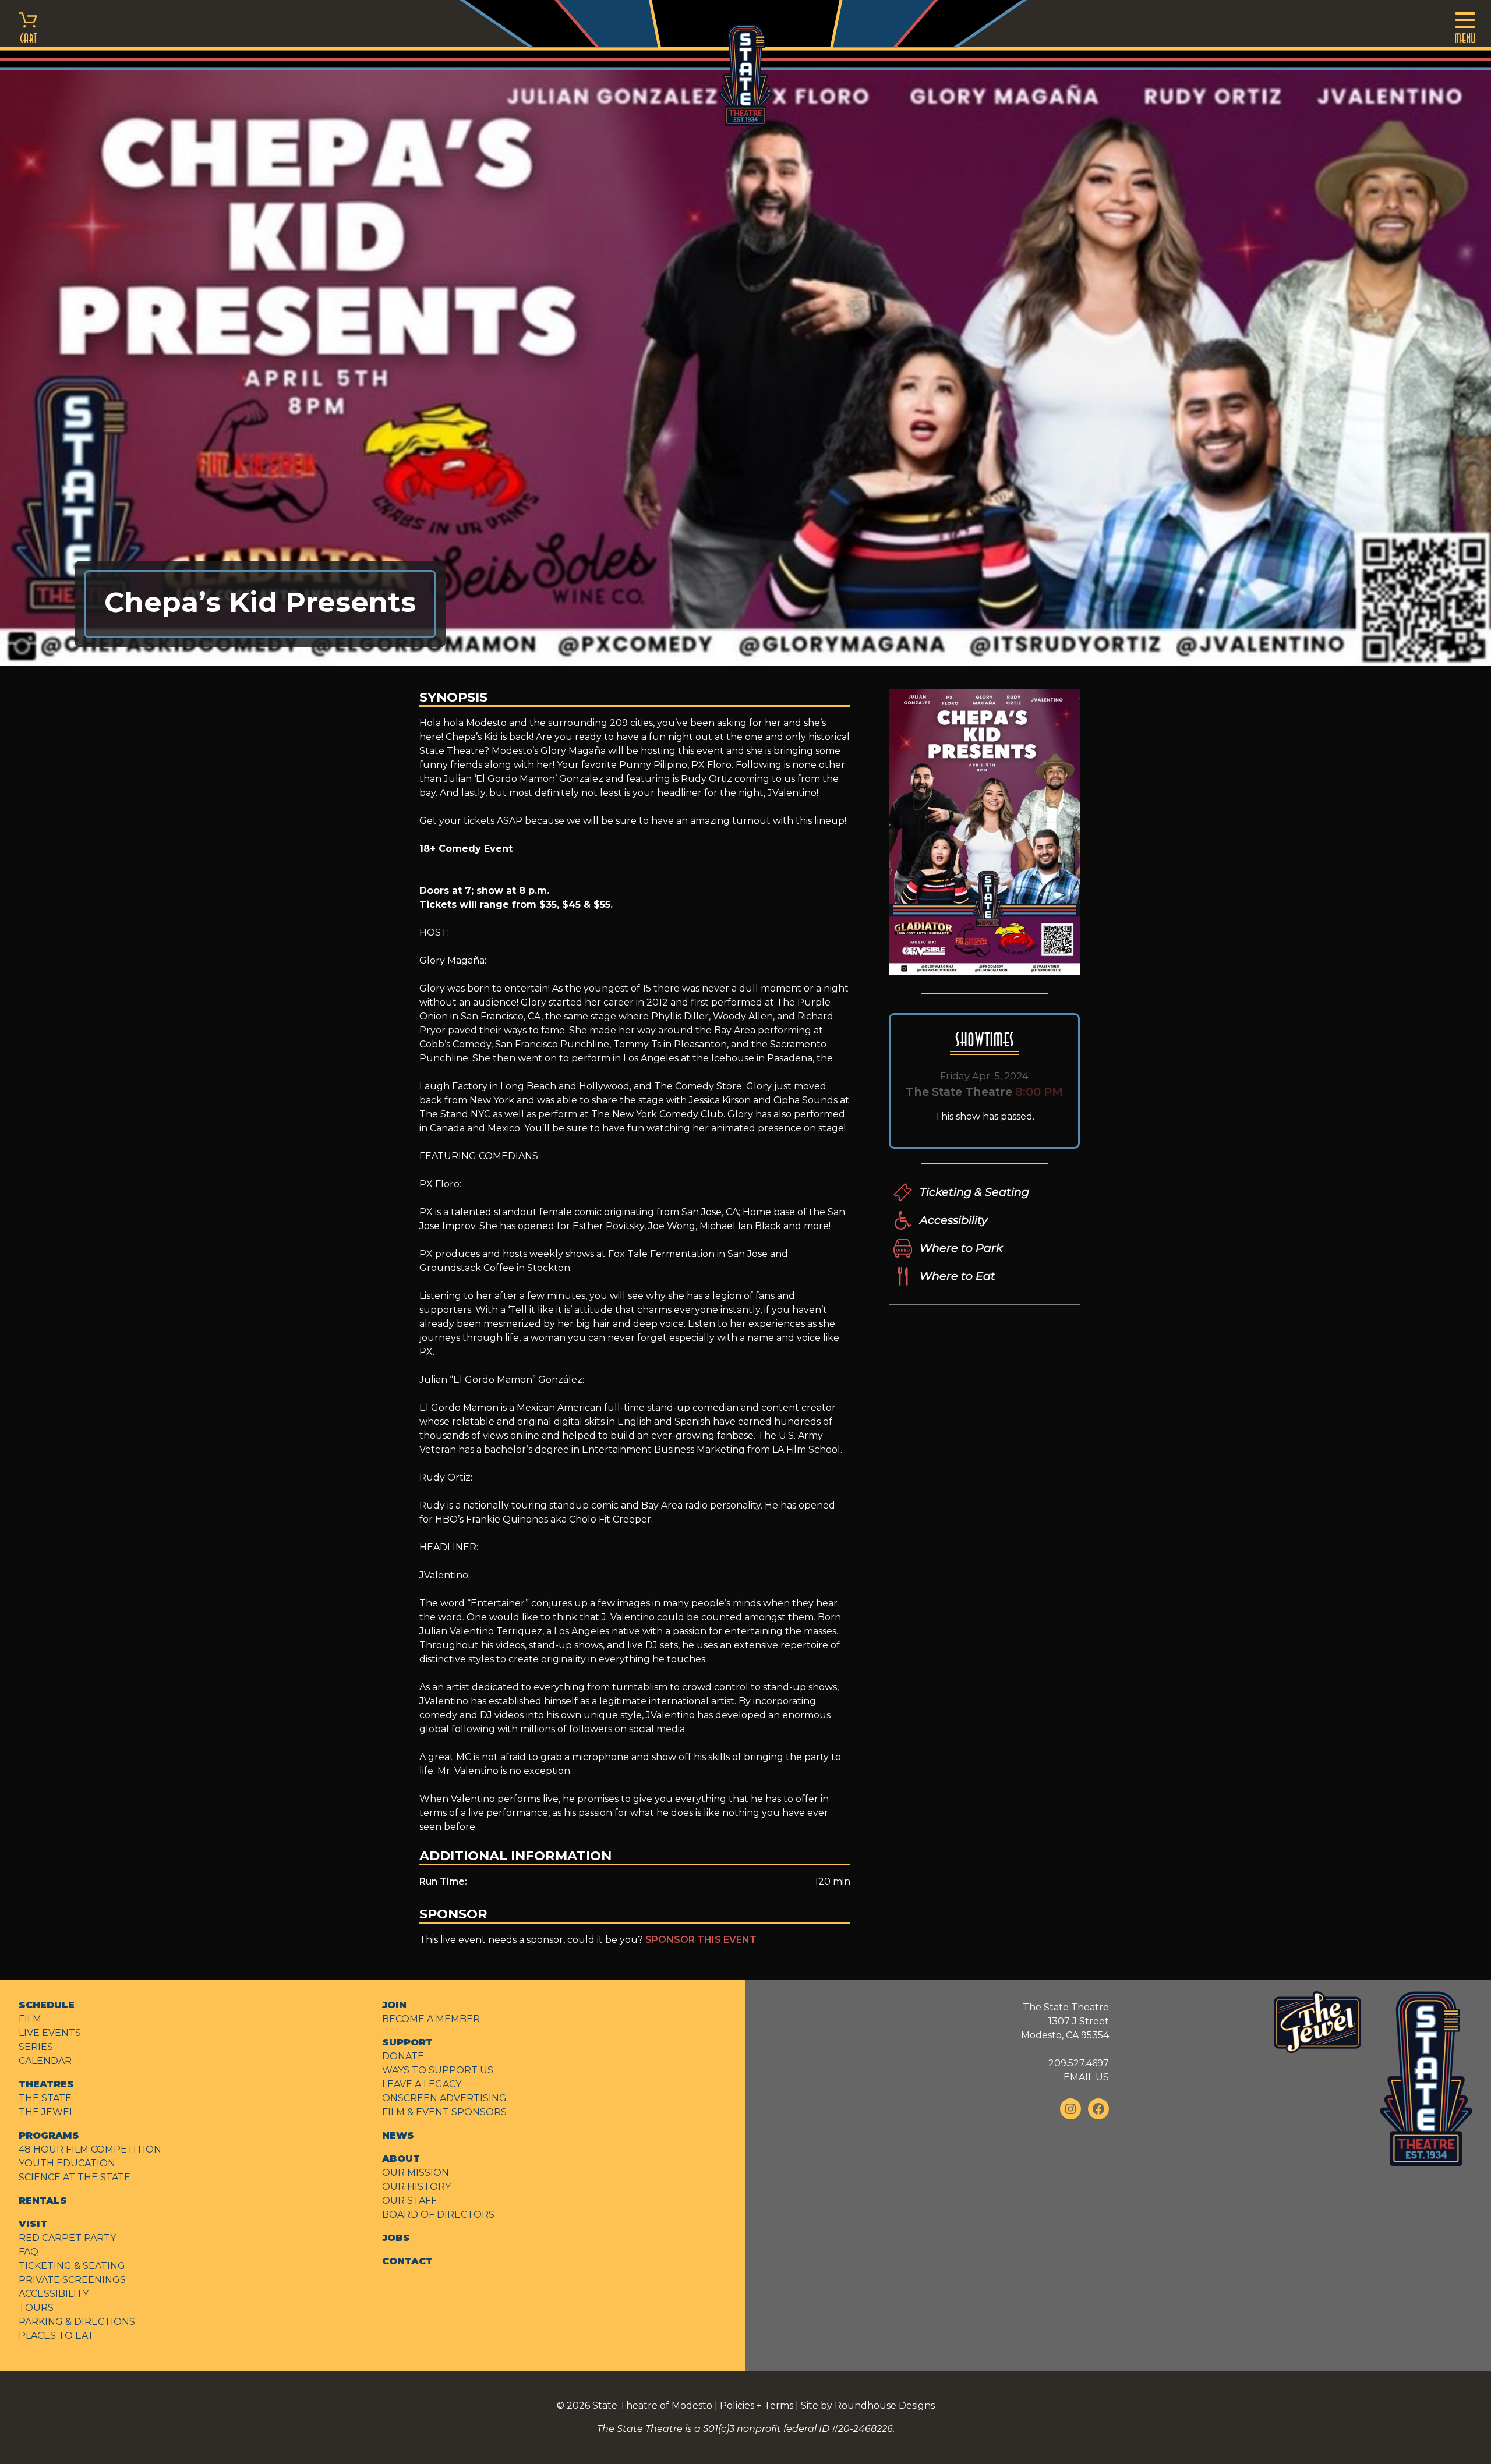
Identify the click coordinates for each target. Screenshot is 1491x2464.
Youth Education (67, 2163)
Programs (49, 2135)
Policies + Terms (757, 2405)
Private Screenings (72, 2280)
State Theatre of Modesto (652, 2405)
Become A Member (431, 2019)
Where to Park (961, 1248)
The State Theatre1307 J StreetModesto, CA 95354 (1065, 2021)
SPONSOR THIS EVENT (701, 1940)
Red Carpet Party (67, 2238)
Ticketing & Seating (974, 1192)
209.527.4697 (1079, 2063)
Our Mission (416, 2173)
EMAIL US (1086, 2077)
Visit (33, 2224)
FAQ (29, 2252)
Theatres (46, 2084)
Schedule (47, 2005)
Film (30, 2019)
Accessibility (953, 1220)
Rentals (43, 2201)
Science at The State (75, 2177)
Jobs (396, 2238)
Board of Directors (438, 2215)
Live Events (50, 2033)
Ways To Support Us (438, 2070)
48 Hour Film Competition (90, 2149)
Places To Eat (56, 2336)
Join (394, 2005)
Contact (407, 2261)
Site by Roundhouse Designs (868, 2405)
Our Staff (409, 2201)
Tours (36, 2308)
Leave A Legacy (422, 2084)
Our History (416, 2187)
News (398, 2135)
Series (36, 2047)
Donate (403, 2056)
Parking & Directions (77, 2322)
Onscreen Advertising (444, 2098)
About (401, 2159)
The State (45, 2098)
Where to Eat (958, 1276)
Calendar (45, 2061)
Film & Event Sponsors (444, 2112)
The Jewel (47, 2112)
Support (407, 2042)
